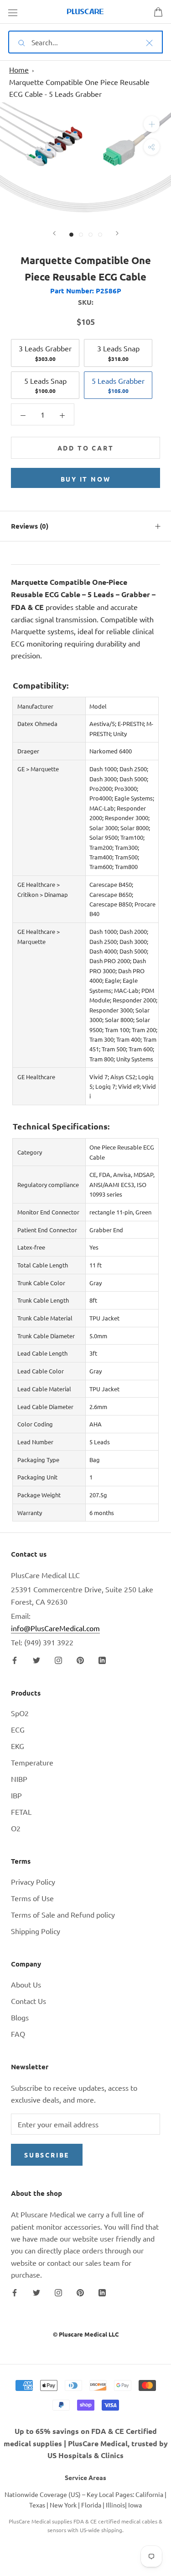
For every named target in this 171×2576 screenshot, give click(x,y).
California (149, 2494)
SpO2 (20, 1713)
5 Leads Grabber (118, 385)
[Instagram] (58, 1659)
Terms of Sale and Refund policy (63, 1914)
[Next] (117, 233)
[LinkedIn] (102, 1659)
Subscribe (47, 2155)
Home (19, 69)
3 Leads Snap (118, 353)
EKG (18, 1746)
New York (63, 2505)
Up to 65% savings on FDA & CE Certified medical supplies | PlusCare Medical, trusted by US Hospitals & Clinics (86, 2443)
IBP (16, 1795)
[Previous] (54, 233)
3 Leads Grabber (45, 353)
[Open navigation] (13, 12)
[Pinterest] (80, 1659)
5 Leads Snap (45, 385)
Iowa (135, 2505)
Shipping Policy (36, 1931)
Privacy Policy (33, 1882)
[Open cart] (158, 12)
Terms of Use (32, 1898)
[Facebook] (15, 1659)
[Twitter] (36, 1659)
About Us (26, 1984)
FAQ (18, 2034)
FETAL (21, 1812)
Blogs (20, 2017)
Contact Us (28, 2001)
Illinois (115, 2505)
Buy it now (86, 479)
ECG (18, 1729)
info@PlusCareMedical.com (55, 1628)
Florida (91, 2505)
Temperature (32, 1762)
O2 (16, 1828)
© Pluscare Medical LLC (86, 2334)
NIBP (19, 1779)
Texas (37, 2505)
